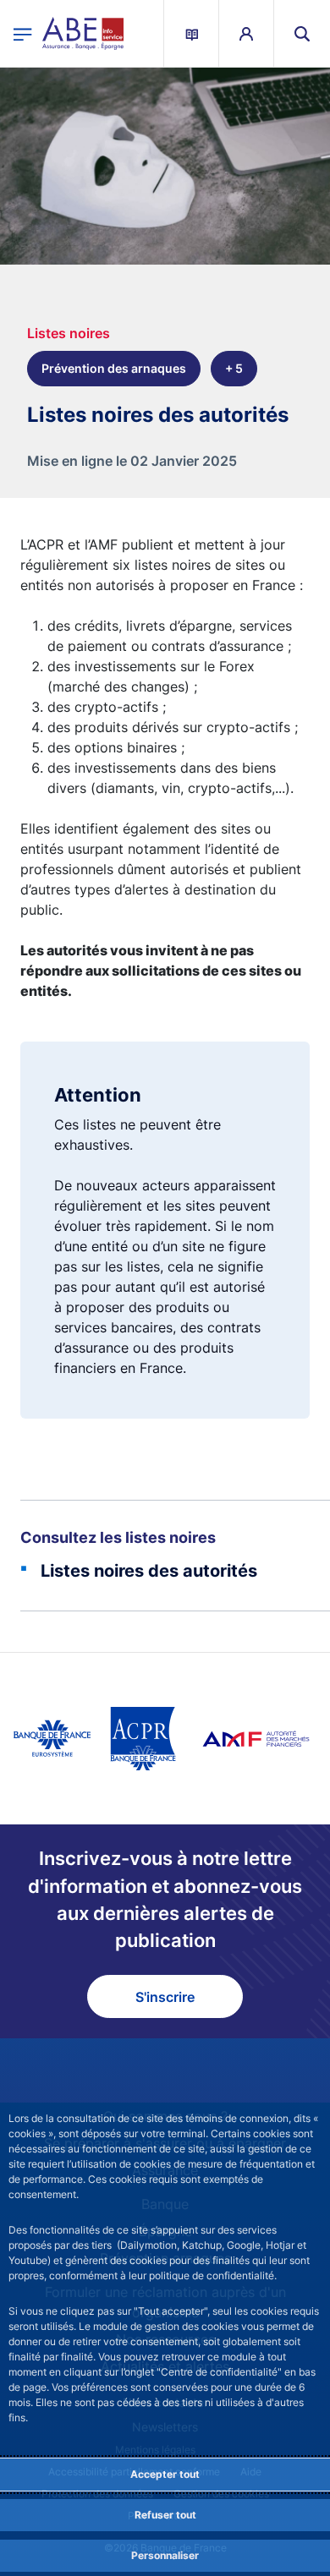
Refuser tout (165, 2515)
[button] (302, 33)
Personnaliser (165, 2555)
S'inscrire (165, 1997)
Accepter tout (165, 2474)
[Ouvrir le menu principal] (23, 33)
